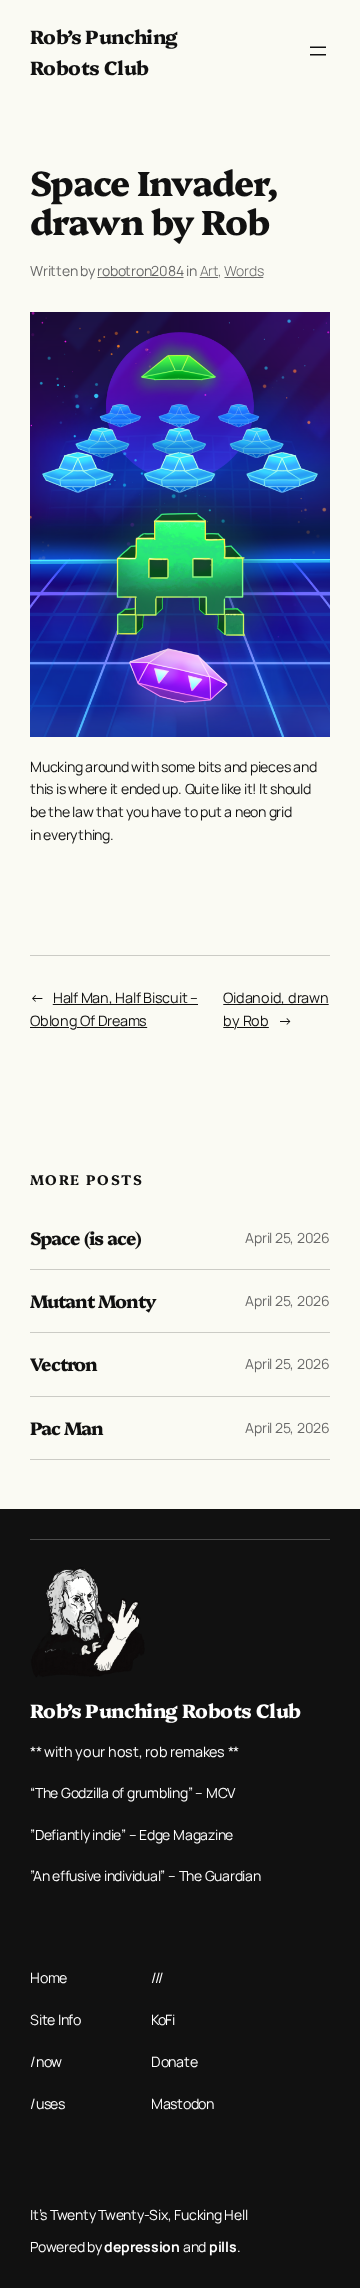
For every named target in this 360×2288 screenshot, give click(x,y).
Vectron (63, 1364)
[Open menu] (318, 51)
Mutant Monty (93, 1301)
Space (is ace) (85, 1238)
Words (243, 270)
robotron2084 (140, 270)
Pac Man (66, 1428)
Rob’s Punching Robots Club (165, 1709)
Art (209, 270)
